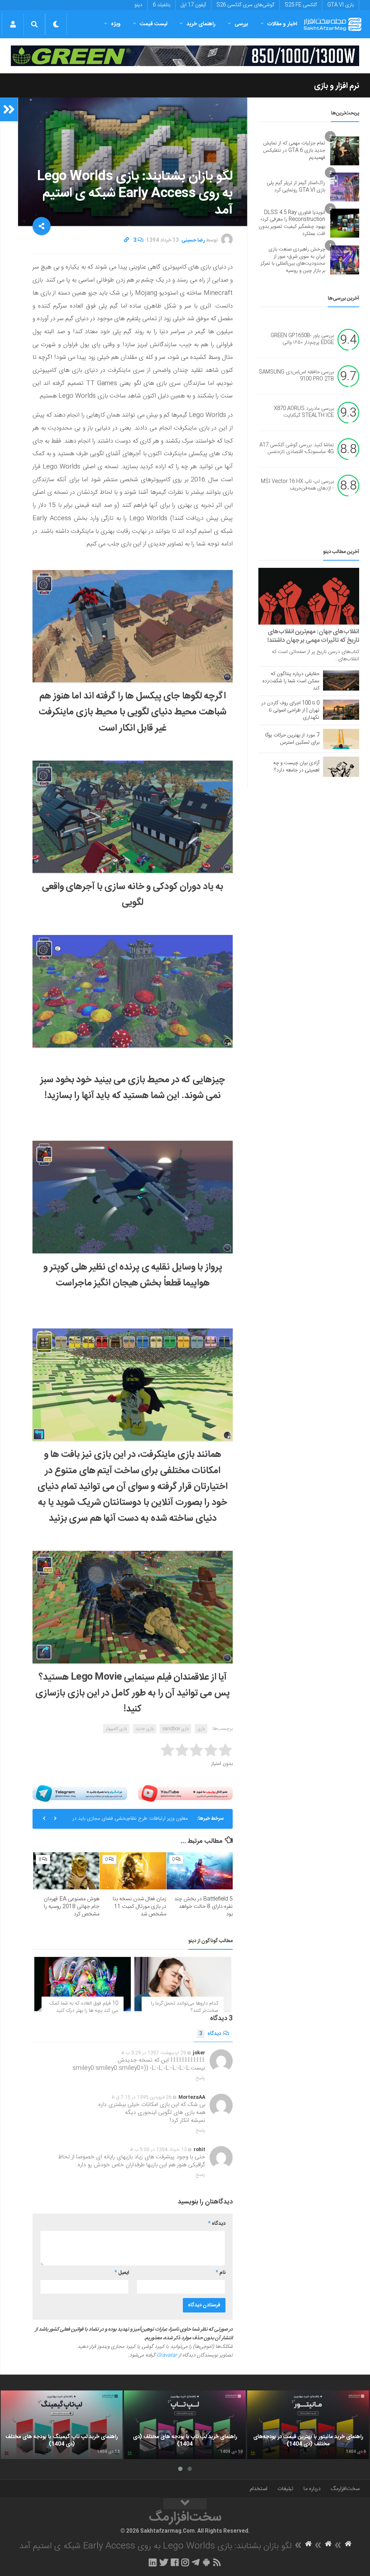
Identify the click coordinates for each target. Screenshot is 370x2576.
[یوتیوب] (185, 1793)
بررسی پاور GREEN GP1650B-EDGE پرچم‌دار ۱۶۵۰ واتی (302, 339)
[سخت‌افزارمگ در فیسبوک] (175, 2562)
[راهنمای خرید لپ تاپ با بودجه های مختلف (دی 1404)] (185, 2425)
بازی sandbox (175, 1729)
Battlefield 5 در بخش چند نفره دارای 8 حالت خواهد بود (203, 1907)
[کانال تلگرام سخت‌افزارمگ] (196, 2562)
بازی (201, 1729)
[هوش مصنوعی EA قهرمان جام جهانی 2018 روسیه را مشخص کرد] (66, 1871)
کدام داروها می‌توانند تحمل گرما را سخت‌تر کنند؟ (185, 2007)
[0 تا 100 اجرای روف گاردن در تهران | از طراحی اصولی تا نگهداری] (341, 710)
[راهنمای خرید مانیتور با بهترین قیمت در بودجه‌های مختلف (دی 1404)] (308, 2425)
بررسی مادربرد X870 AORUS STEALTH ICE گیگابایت (304, 412)
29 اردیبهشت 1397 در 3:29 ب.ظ (154, 2053)
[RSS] (217, 2562)
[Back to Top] (185, 2504)
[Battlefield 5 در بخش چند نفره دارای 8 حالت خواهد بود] (200, 1871)
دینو (138, 5)
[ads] (185, 56)
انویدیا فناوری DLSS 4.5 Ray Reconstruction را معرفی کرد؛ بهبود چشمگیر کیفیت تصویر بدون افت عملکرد (292, 223)
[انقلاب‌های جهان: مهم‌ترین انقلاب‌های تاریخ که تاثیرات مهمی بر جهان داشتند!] (309, 596)
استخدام (259, 2489)
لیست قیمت (154, 24)
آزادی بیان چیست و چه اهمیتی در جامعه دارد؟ (296, 767)
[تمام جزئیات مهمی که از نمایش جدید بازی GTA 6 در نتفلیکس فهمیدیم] (345, 151)
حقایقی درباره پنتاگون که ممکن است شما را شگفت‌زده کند (291, 681)
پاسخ (201, 2078)
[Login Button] (13, 24)
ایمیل (122, 2273)
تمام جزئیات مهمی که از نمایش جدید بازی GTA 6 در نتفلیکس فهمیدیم (294, 150)
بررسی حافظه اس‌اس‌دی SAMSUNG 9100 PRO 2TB (296, 376)
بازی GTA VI (341, 5)
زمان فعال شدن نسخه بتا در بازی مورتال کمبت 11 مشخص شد (139, 1907)
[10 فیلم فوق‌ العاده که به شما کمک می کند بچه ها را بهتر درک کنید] (83, 1984)
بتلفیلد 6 (162, 5)
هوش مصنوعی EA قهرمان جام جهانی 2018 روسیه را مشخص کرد (72, 1907)
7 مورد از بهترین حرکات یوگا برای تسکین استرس (292, 739)
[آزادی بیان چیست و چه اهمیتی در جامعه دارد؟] (341, 767)
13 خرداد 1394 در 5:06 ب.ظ (158, 2150)
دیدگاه (210, 2034)
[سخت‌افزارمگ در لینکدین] (153, 2562)
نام (221, 2273)
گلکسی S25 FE (301, 5)
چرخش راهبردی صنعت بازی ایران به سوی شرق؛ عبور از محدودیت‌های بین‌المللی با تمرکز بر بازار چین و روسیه (293, 260)
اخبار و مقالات (282, 24)
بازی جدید (145, 1729)
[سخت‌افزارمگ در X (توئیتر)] (164, 2562)
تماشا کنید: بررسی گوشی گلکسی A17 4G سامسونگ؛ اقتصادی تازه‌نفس (297, 449)
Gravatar (167, 2355)
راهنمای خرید (201, 24)
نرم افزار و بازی (337, 86)
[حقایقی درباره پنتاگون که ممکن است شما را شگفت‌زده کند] (341, 680)
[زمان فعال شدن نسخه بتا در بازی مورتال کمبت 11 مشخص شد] (133, 1871)
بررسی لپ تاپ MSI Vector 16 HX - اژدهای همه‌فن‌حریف (297, 485)
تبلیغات (285, 2489)
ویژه (116, 24)
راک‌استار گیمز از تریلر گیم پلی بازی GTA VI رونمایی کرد (296, 187)
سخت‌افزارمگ (345, 2489)
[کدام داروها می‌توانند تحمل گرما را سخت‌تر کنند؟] (183, 1984)
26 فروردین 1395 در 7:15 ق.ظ (141, 2097)
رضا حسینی (193, 240)
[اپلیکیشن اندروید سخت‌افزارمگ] (206, 2562)
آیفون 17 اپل (193, 5)
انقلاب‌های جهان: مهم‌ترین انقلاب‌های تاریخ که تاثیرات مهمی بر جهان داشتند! (313, 636)
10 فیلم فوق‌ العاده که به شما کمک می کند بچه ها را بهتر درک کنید (84, 2007)
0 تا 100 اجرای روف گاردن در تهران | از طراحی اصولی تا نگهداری (290, 710)
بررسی (241, 24)
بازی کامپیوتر (116, 1729)
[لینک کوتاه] (126, 240)
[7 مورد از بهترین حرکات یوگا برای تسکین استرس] (341, 739)
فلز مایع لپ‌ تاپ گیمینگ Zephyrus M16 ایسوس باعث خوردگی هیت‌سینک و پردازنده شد (132, 1827)
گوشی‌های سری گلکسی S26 (245, 5)
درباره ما (312, 2489)
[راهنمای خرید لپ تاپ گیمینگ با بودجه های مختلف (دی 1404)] (62, 2425)
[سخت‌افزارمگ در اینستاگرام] (185, 2562)
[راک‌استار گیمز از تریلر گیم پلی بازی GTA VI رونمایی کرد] (345, 187)
